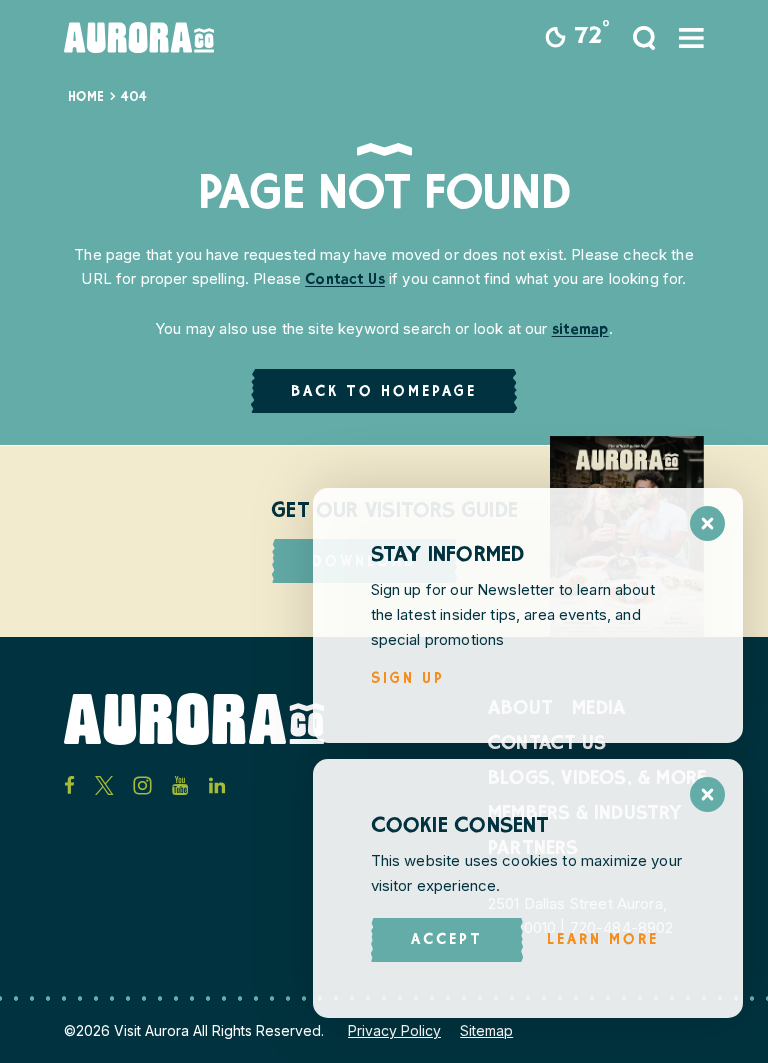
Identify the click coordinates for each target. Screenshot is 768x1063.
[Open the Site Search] (644, 38)
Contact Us (345, 280)
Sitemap (486, 1030)
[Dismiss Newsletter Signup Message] (707, 523)
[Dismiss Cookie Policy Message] (707, 794)
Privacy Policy (394, 1030)
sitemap (580, 330)
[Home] (139, 37)
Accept (447, 940)
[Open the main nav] (691, 38)
